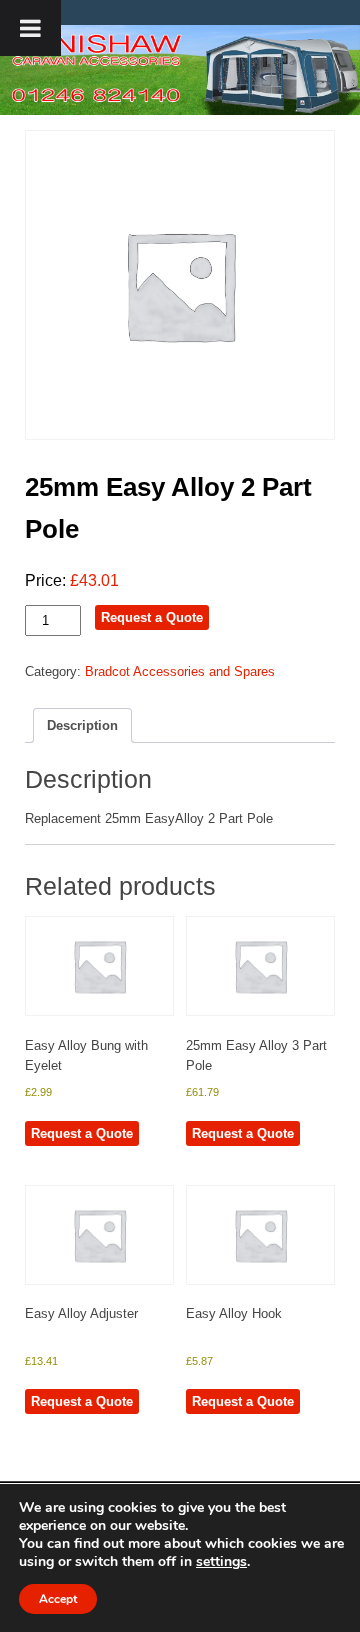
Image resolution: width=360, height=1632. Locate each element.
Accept (58, 1599)
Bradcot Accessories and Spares (180, 671)
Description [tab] (82, 725)
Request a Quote (152, 617)
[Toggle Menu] (30, 28)
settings (221, 1562)
